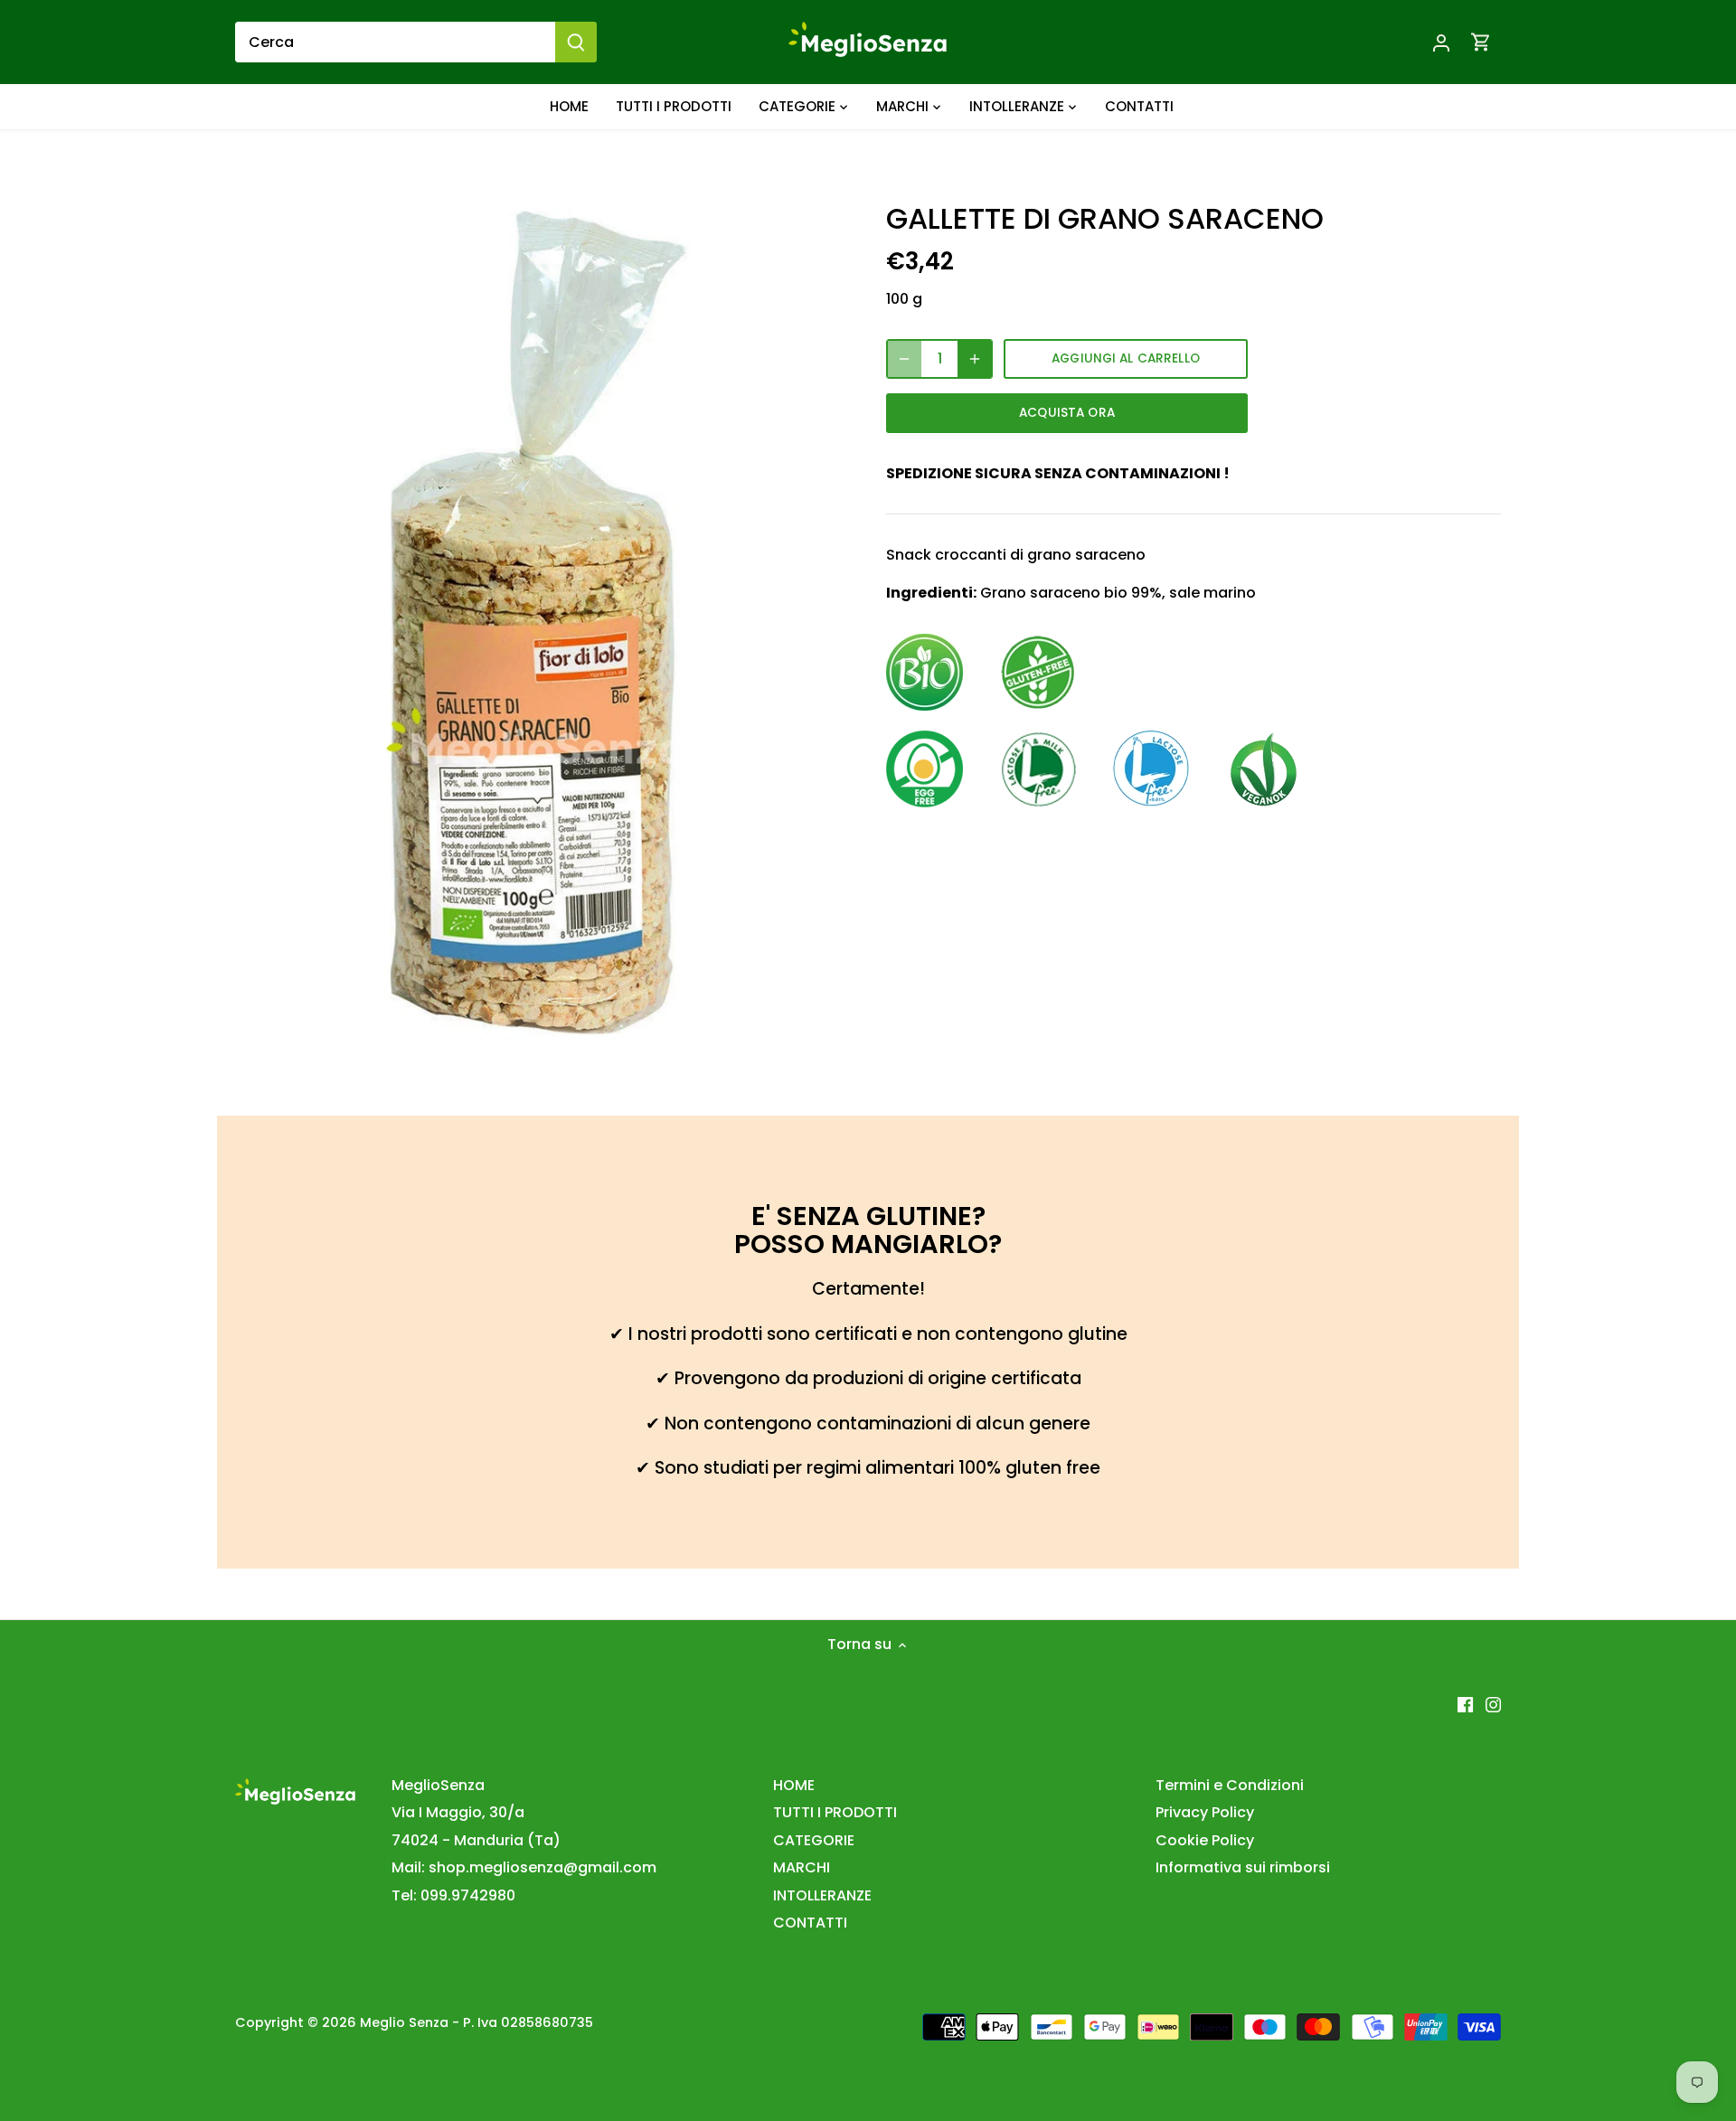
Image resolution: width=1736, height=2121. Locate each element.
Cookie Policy (1205, 1840)
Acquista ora (1067, 413)
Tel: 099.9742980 (453, 1895)
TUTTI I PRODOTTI (835, 1812)
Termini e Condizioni (1230, 1785)
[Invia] (576, 42)
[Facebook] (1465, 1704)
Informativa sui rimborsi (1243, 1867)
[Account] (1441, 42)
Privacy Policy (1205, 1812)
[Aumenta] (975, 359)
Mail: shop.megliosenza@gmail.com (524, 1867)
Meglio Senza (404, 2022)
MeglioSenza (438, 1785)
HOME (794, 1785)
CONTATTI (810, 1923)
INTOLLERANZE (822, 1895)
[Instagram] (1493, 1704)
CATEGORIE (814, 1840)
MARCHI (802, 1867)
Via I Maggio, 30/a (458, 1812)
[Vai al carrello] (1481, 42)
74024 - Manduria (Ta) (476, 1840)
